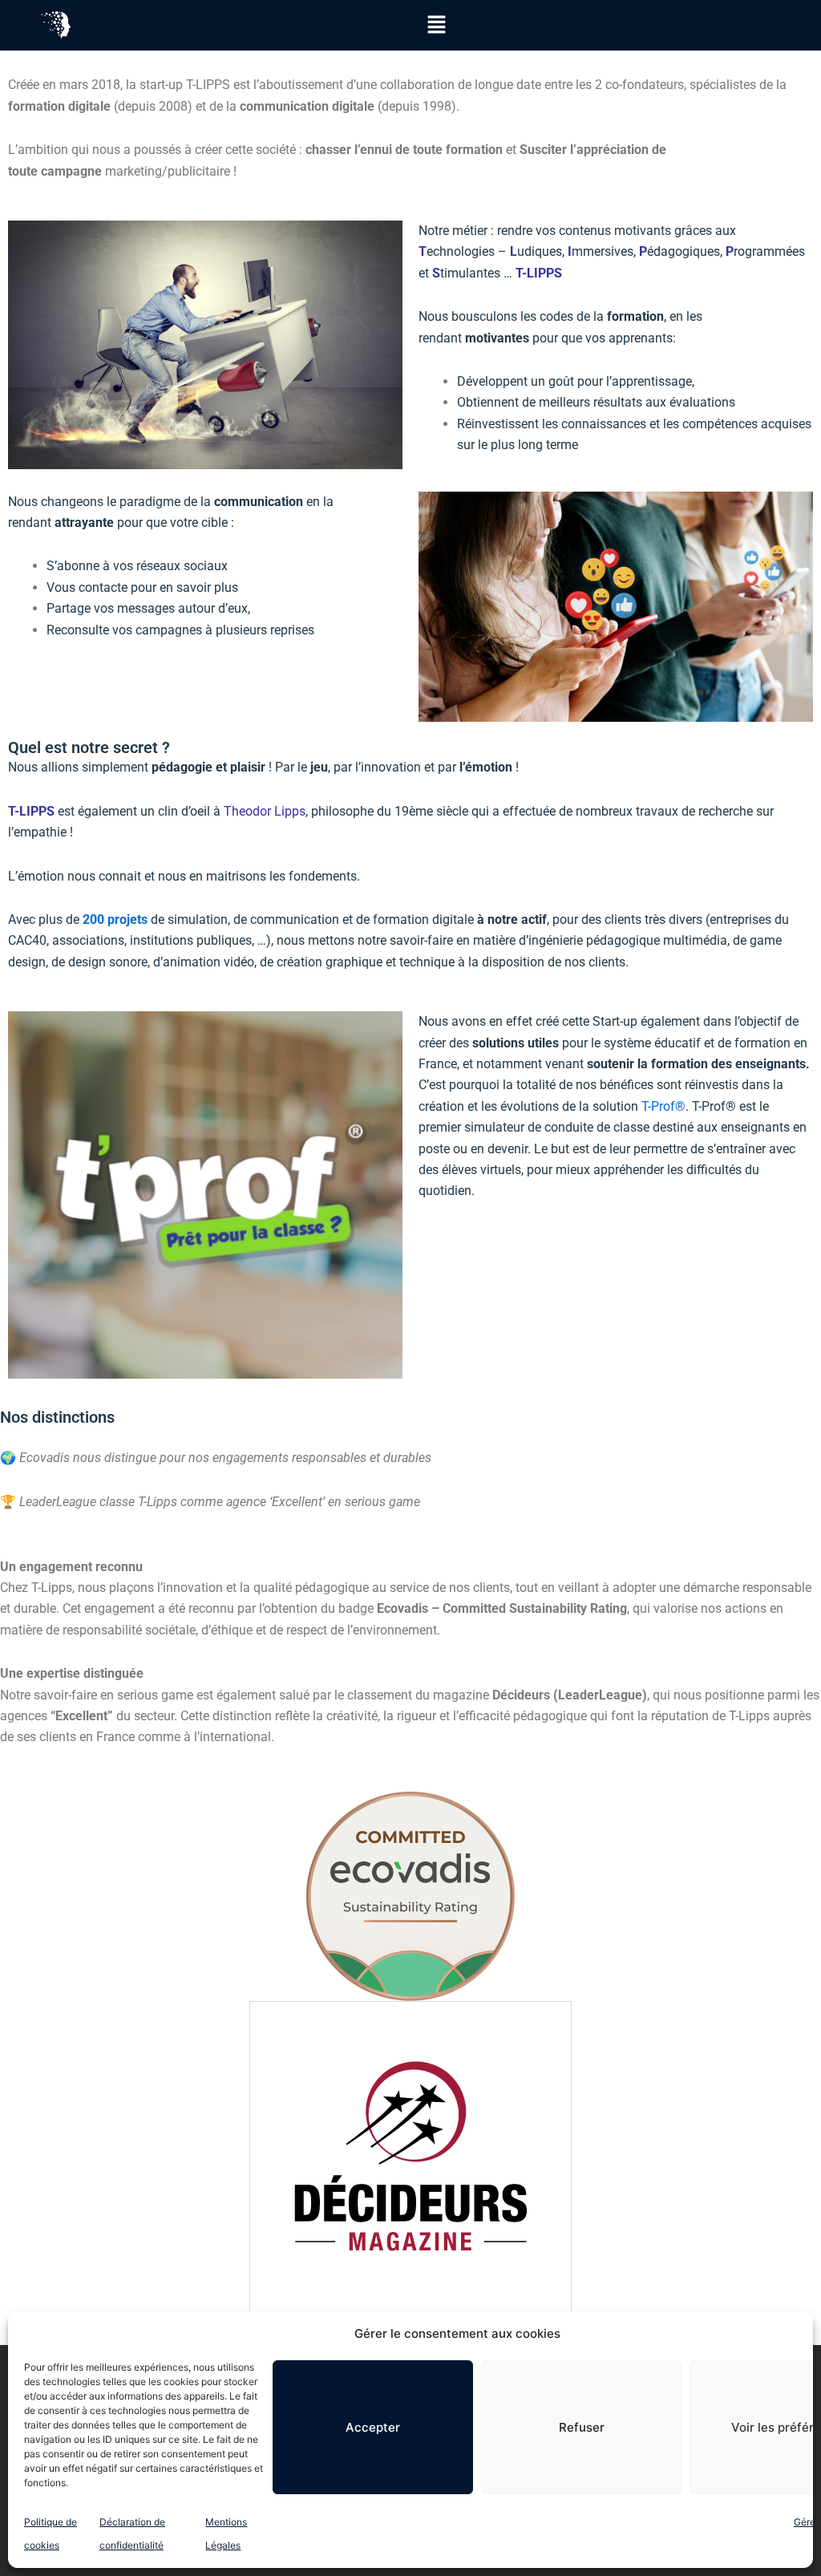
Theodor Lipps (265, 811)
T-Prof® (663, 1106)
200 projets (115, 919)
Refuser (582, 2427)
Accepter (373, 2427)
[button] (436, 25)
